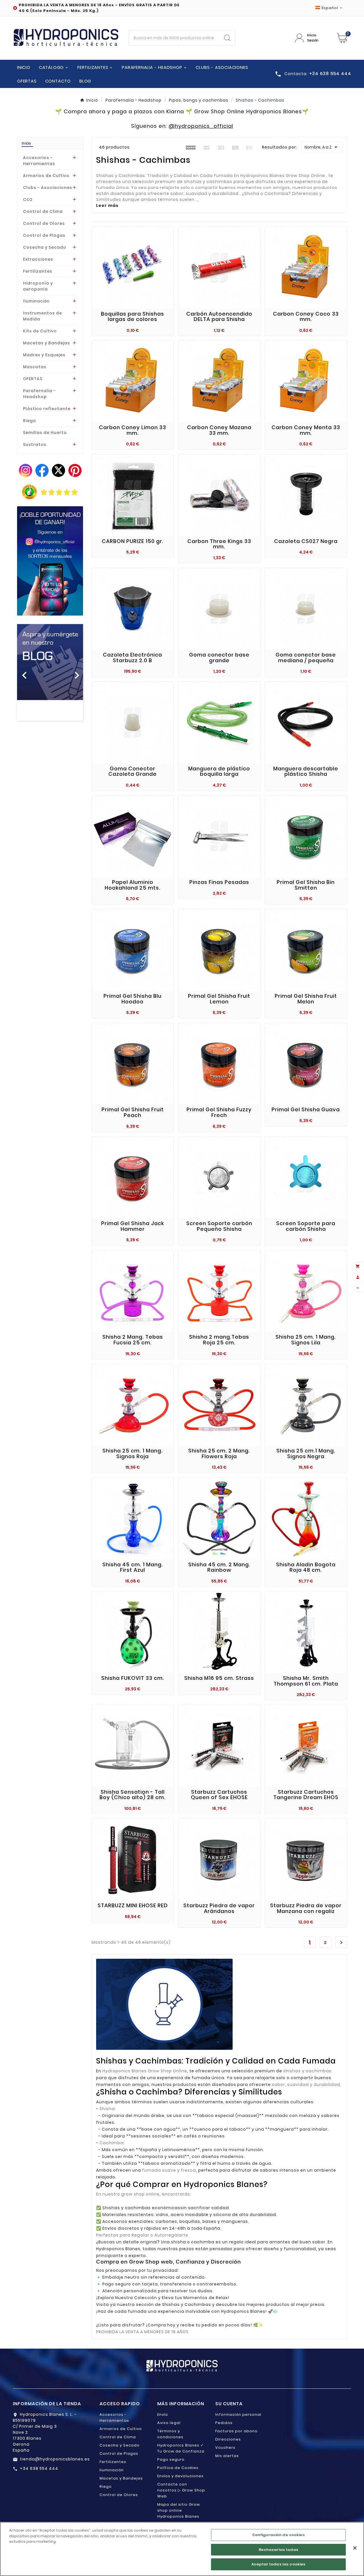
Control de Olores (44, 223)
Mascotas (35, 367)
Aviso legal (169, 2423)
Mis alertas (227, 2456)
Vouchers (225, 2448)
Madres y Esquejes (44, 355)
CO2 (28, 199)
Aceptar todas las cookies (278, 2564)
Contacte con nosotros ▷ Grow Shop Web (181, 2490)
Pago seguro (171, 2459)
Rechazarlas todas (279, 2550)
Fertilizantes (38, 271)
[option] (50, 672)
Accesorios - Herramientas (39, 161)
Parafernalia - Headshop (39, 394)
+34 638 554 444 (39, 2468)
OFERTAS (33, 379)
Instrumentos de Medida (43, 316)
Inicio (26, 143)
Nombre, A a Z (322, 147)
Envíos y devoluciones (180, 2476)
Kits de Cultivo (40, 331)
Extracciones (38, 259)
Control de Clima (43, 211)
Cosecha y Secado (45, 247)
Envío (163, 2415)
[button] (22, 672)
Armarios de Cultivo (46, 176)
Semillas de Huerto (45, 433)
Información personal (238, 2415)
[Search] (227, 38)
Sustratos (35, 445)
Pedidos (224, 2423)
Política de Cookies (178, 2468)
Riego (30, 421)
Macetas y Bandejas (46, 343)
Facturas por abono (236, 2431)
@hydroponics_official (201, 126)
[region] (182, 2549)
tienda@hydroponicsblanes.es (55, 2459)
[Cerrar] (355, 2548)
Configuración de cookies (279, 2535)
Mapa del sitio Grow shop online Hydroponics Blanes (179, 2510)
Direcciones (228, 2439)
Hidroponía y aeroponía (38, 286)
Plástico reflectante (47, 409)
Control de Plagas (44, 235)
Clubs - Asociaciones (48, 188)
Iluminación (36, 301)
